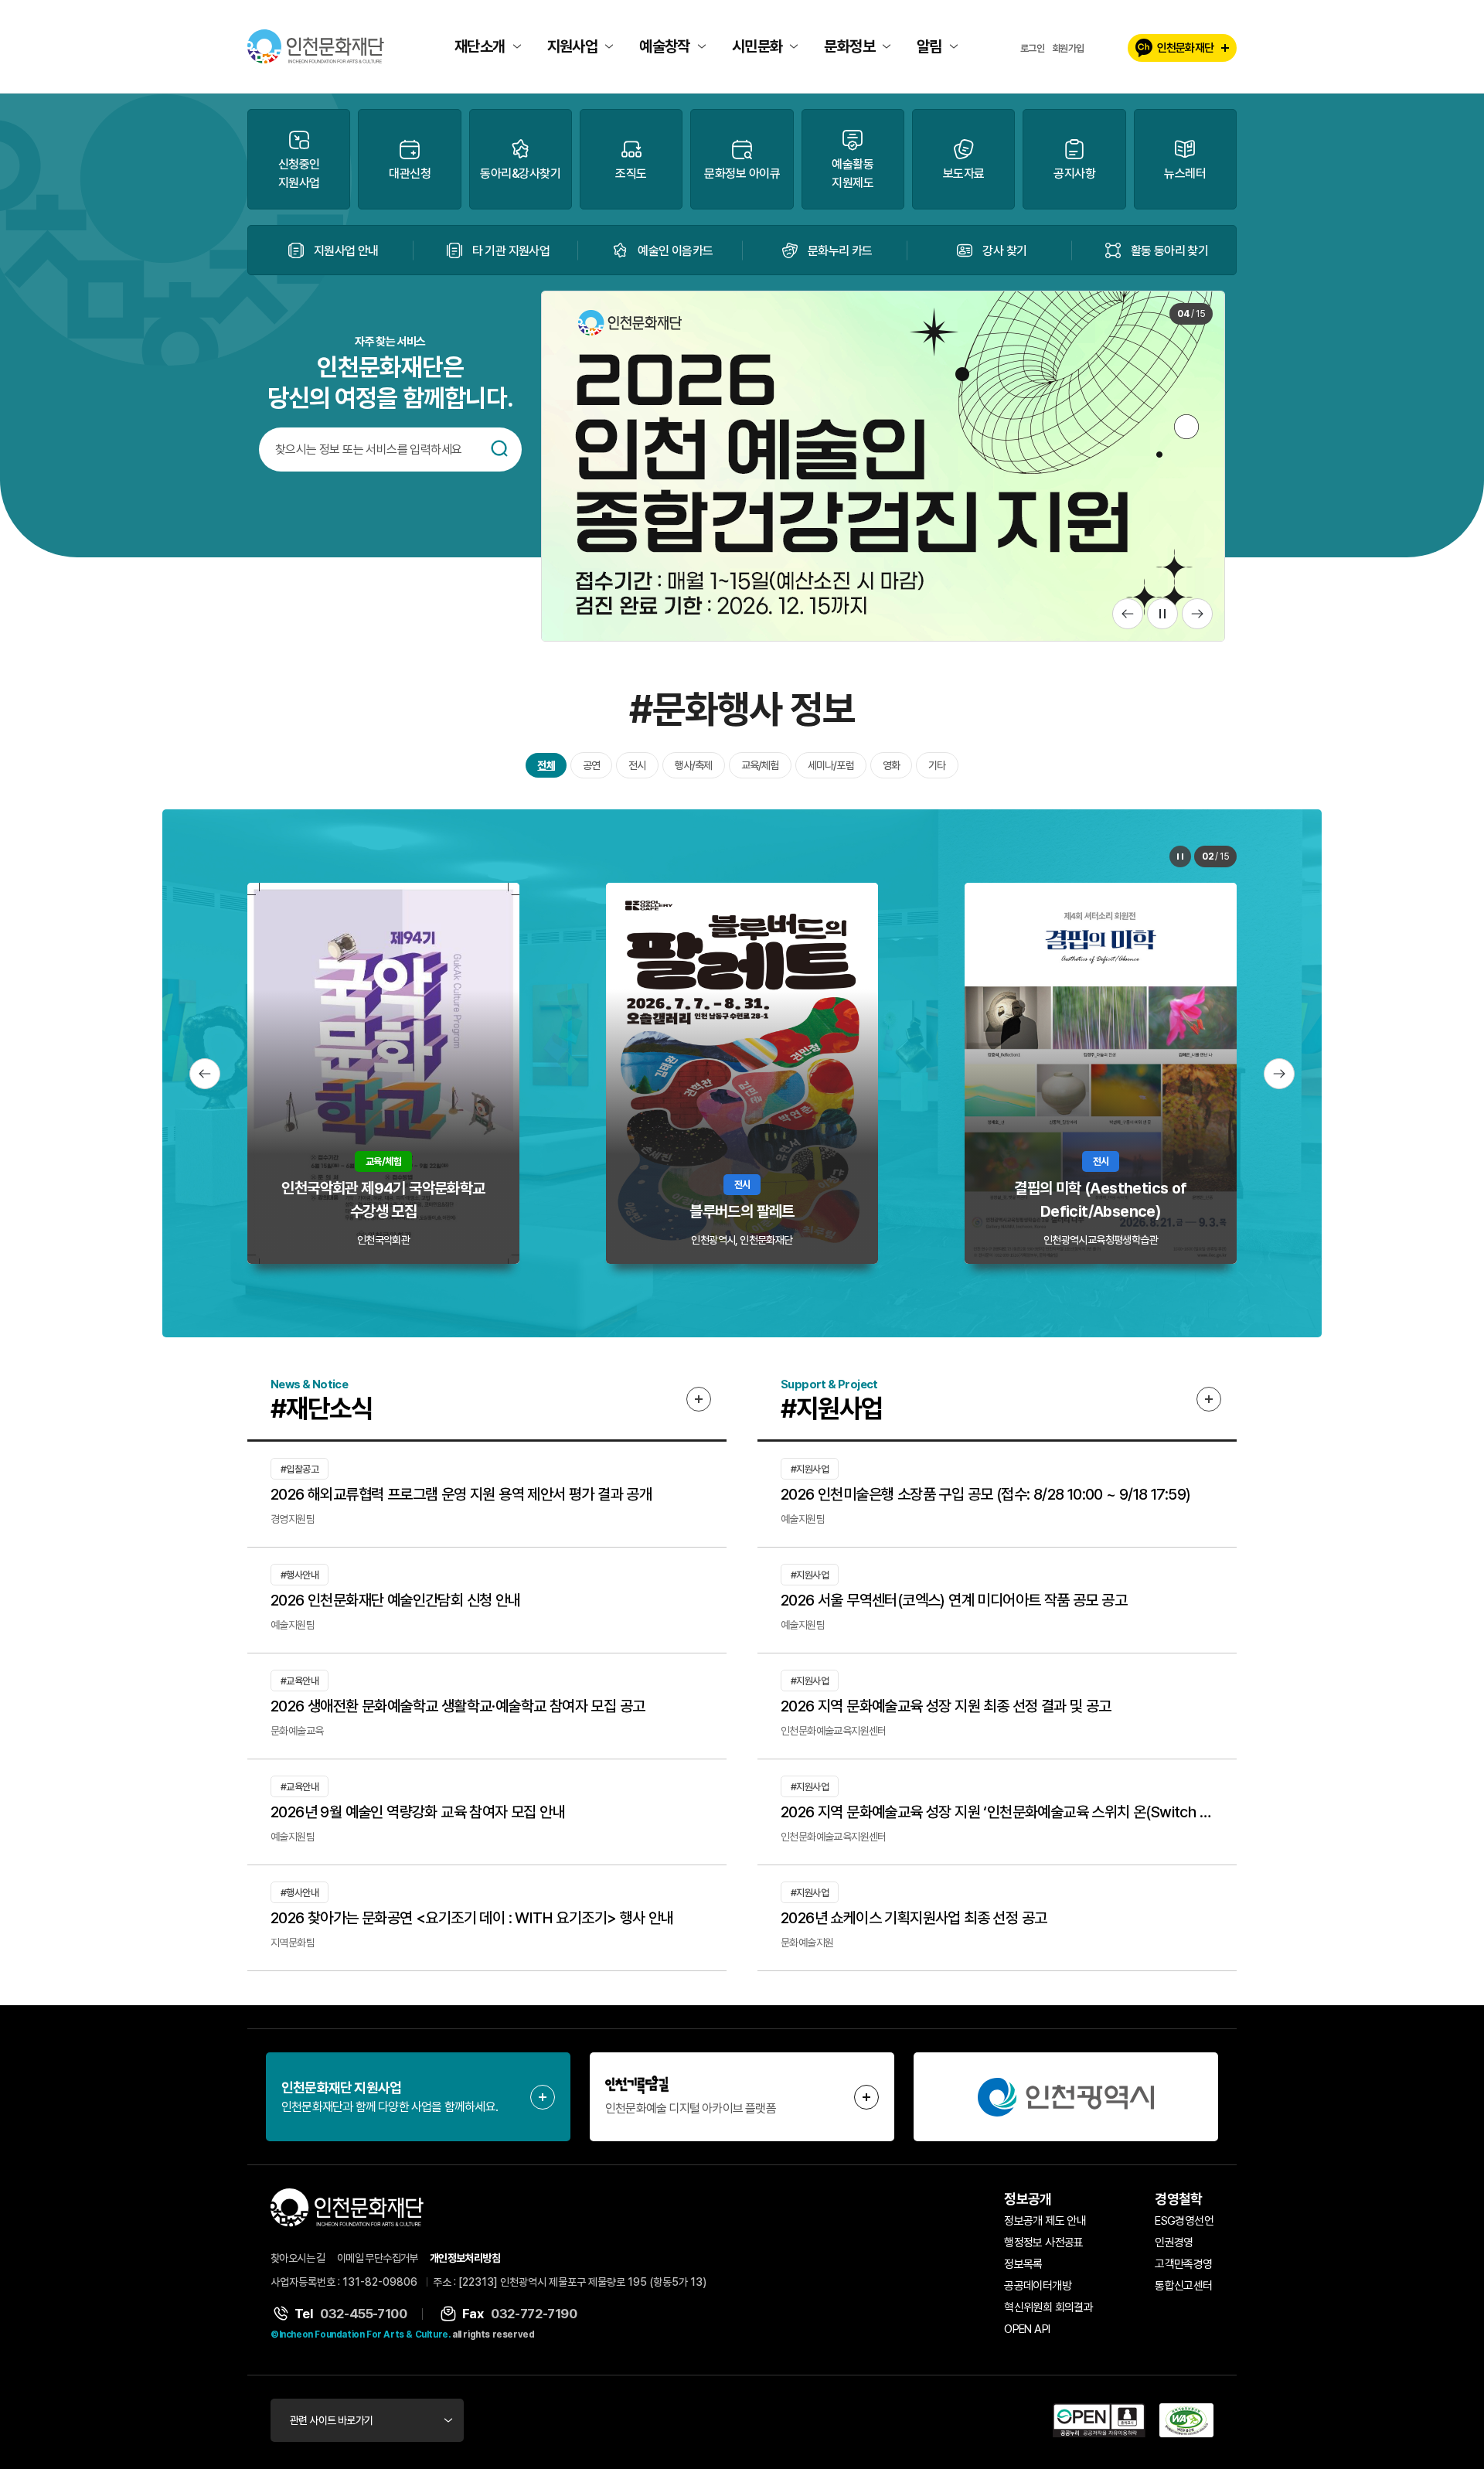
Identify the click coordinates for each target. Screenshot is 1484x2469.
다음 (1197, 614)
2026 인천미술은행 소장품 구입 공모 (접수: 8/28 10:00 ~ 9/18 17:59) (985, 1494)
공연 (591, 765)
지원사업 (573, 46)
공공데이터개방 (1038, 2286)
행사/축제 (694, 765)
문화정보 (849, 46)
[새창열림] (1066, 2097)
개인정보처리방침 (465, 2258)
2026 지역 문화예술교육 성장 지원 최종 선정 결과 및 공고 (946, 1706)
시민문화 (757, 46)
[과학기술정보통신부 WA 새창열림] (1186, 2420)
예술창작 (665, 46)
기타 (937, 765)
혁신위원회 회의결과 (1048, 2307)
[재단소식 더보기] (699, 1399)
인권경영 (1174, 2243)
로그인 (1032, 48)
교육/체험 (760, 765)
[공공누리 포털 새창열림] (1099, 2420)
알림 (929, 46)
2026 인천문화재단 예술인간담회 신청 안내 (396, 1600)
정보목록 (1023, 2264)
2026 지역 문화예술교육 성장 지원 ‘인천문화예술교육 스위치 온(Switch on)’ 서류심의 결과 (997, 1812)
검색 (499, 448)
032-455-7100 (363, 2314)
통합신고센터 (1183, 2286)
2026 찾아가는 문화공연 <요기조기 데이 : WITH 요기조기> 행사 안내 (472, 1918)
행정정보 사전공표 (1044, 2243)
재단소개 (480, 46)
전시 (637, 765)
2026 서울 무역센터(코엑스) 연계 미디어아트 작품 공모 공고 (954, 1600)
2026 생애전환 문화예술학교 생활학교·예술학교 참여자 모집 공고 (458, 1706)
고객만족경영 (1183, 2264)
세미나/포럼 (831, 765)
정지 (1162, 614)
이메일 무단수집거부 (378, 2258)
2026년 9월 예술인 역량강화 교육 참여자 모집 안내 (418, 1812)
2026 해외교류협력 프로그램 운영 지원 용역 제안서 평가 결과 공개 (461, 1494)
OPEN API (1027, 2329)
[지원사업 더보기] (1209, 1399)
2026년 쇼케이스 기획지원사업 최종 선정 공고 (914, 1918)
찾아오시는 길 (298, 2258)
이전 (1128, 614)
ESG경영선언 (1184, 2221)
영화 (891, 765)
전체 (546, 765)
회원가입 (1068, 48)
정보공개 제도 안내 (1045, 2221)
